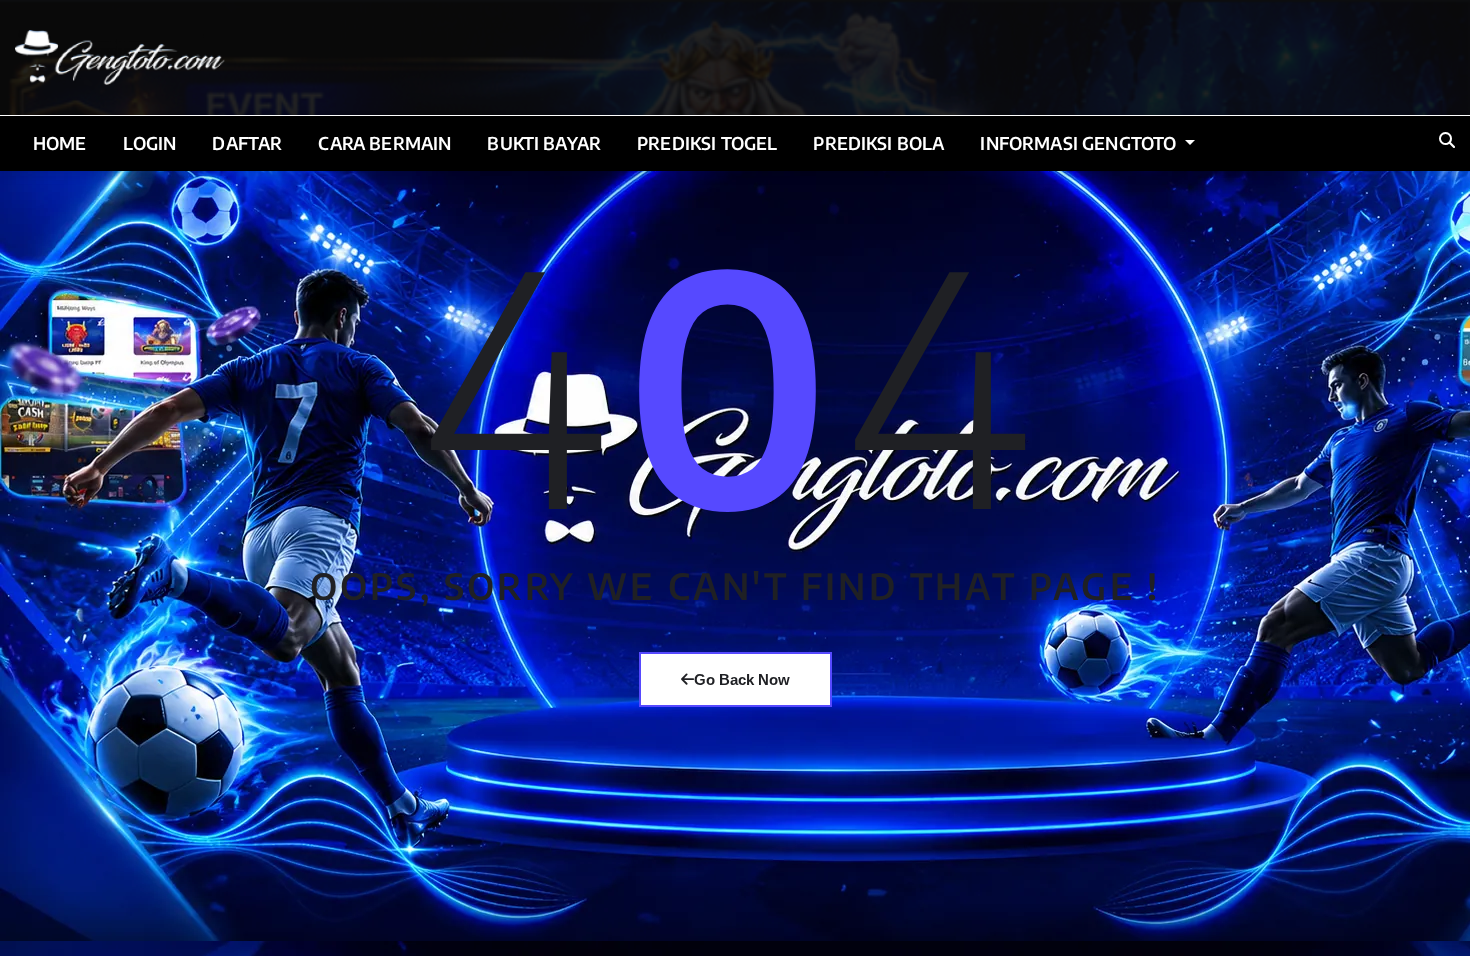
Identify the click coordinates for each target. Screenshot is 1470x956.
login (150, 143)
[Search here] (1447, 140)
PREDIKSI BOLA (878, 143)
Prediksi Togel (707, 143)
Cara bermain (384, 143)
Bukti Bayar (544, 143)
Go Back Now (742, 679)
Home (60, 143)
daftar (247, 143)
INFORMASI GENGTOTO (1080, 143)
